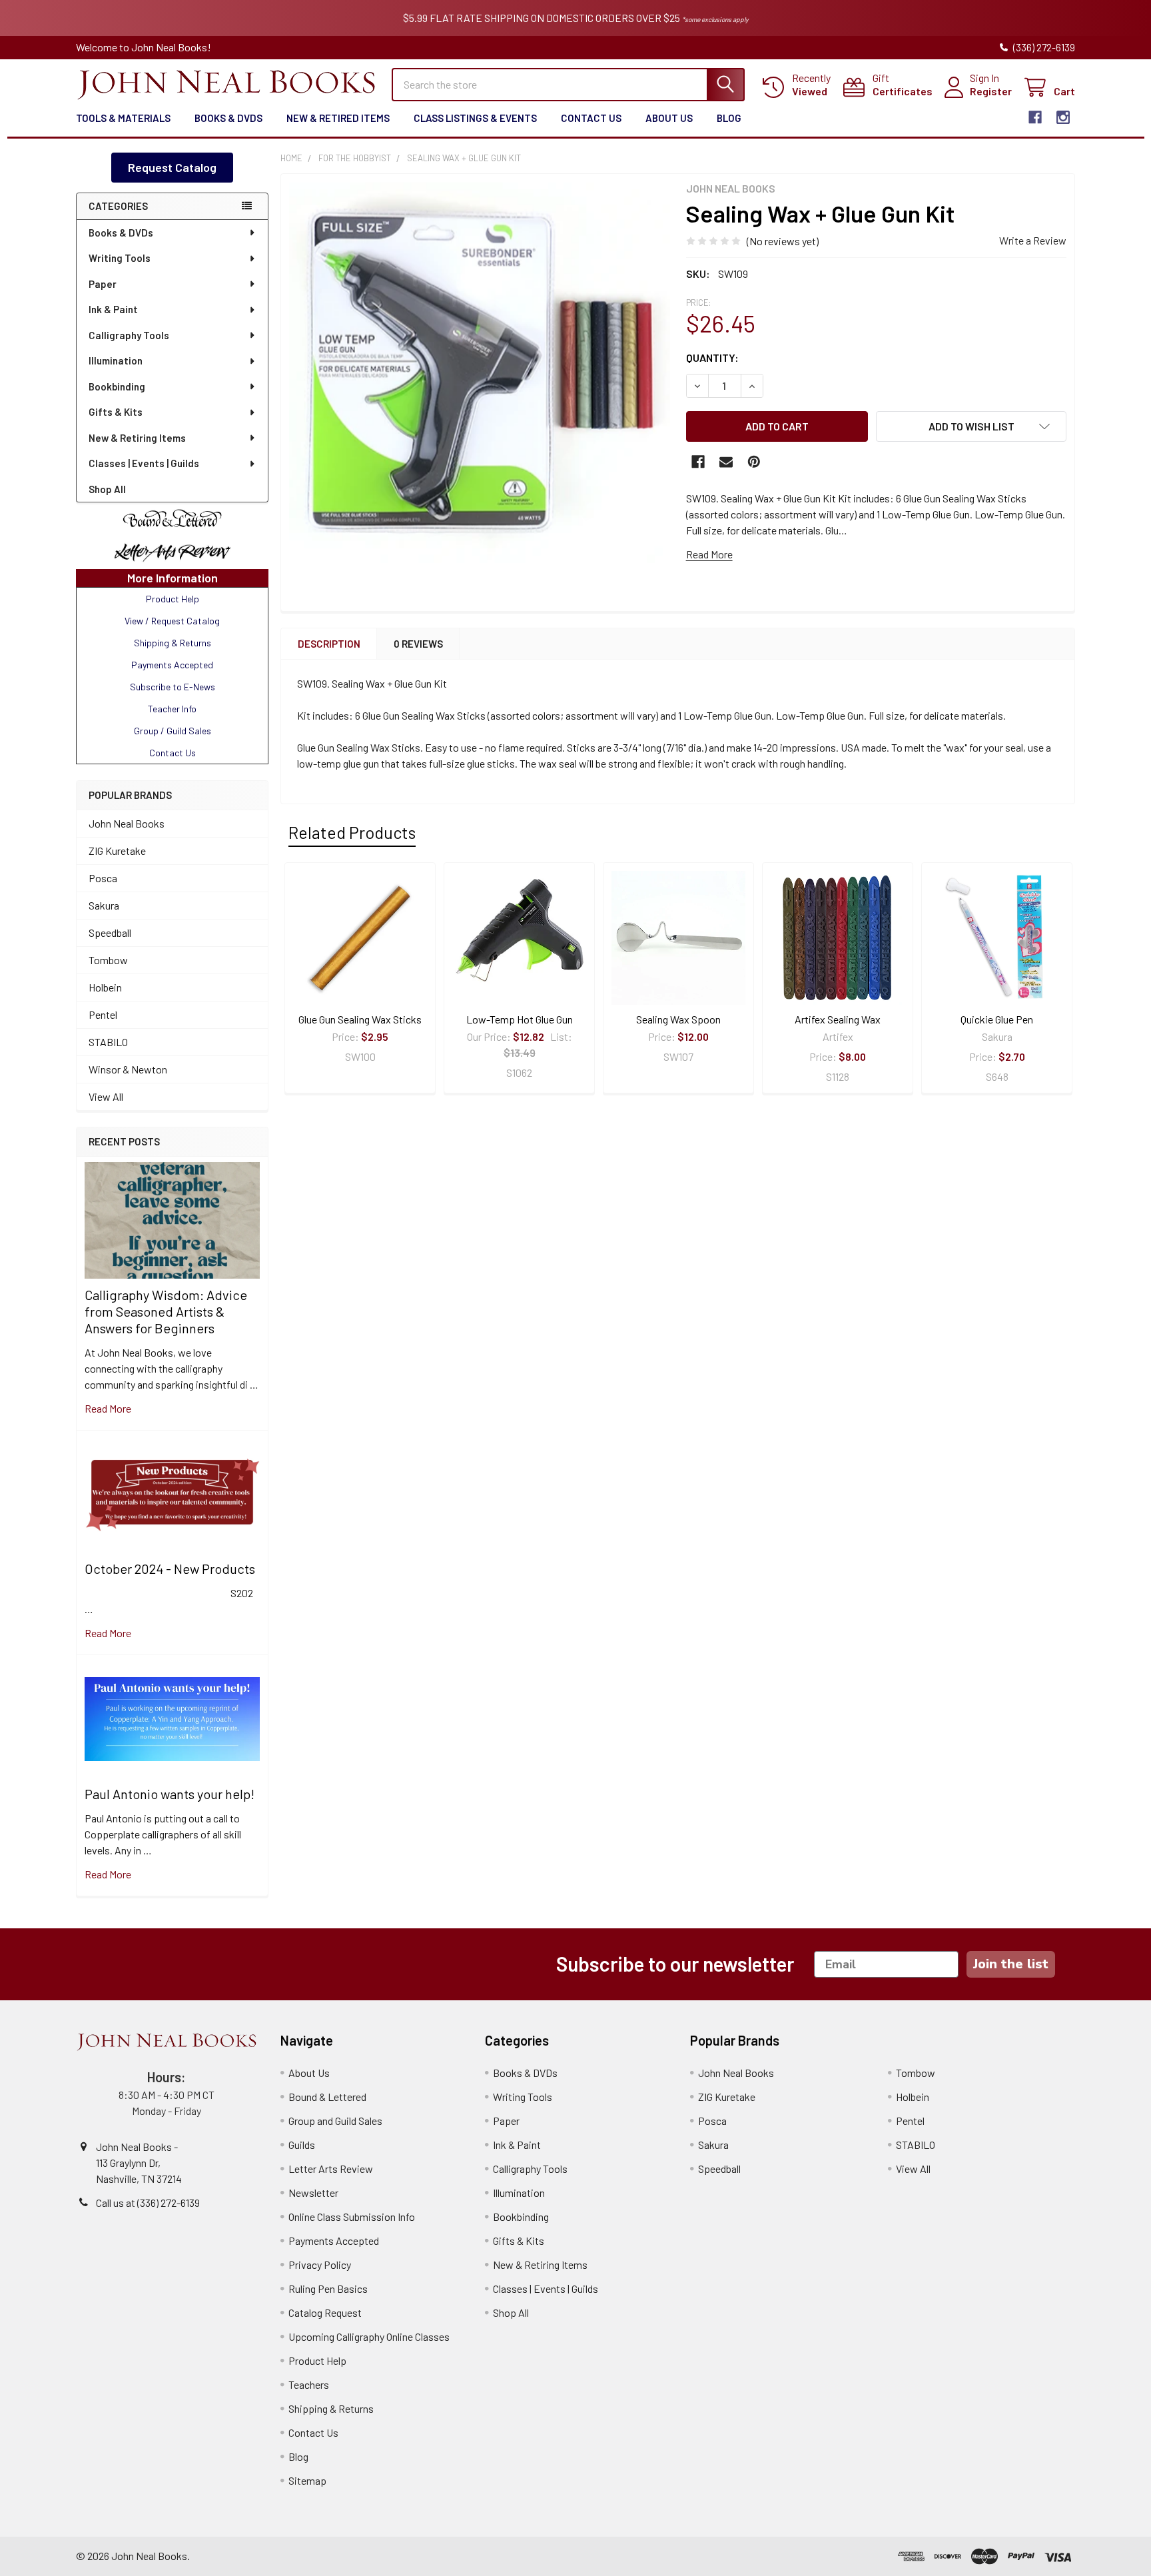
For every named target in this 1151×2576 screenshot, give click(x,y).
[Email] (726, 462)
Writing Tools (120, 258)
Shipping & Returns (331, 2408)
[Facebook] (1035, 117)
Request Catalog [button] (172, 167)
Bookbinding (117, 386)
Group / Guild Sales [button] (173, 731)
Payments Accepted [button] (172, 665)
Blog (729, 118)
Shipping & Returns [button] (173, 643)
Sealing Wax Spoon (678, 1019)
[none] (480, 372)
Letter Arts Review (331, 2169)
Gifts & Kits (116, 412)
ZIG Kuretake (117, 851)
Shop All (107, 489)
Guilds (302, 2145)
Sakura (104, 905)
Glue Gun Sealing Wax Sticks (360, 1019)
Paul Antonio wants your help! (170, 1794)
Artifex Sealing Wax (838, 1019)
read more (108, 1408)
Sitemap (307, 2480)
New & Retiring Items (137, 438)
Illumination (116, 360)
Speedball (110, 933)
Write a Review (1033, 240)
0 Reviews (418, 644)
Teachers (309, 2384)
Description (329, 644)
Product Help (317, 2360)
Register (991, 91)
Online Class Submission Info (352, 2217)
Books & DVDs (228, 118)
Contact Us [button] (173, 753)
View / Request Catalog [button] (172, 621)
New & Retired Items (338, 118)
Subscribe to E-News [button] (173, 687)
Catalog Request (325, 2312)
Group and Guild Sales (335, 2121)
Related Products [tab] (352, 832)
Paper (103, 284)
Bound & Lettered (327, 2097)
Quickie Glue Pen (997, 1019)
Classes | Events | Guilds (144, 463)
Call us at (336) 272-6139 (148, 2203)
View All (106, 1096)
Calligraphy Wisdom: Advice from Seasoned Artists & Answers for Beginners (166, 1311)
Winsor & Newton (128, 1069)
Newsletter (313, 2193)
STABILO (108, 1042)
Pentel (103, 1014)
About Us (669, 118)
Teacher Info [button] (172, 709)
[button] (172, 519)
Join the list (1011, 1964)
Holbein (105, 987)
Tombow (108, 960)
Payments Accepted (334, 2241)
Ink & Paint (113, 309)
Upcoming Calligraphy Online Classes (369, 2336)
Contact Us (591, 118)
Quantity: (712, 357)
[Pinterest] (754, 462)
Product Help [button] (173, 599)
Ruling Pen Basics (328, 2288)
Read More (709, 554)
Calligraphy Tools (129, 335)
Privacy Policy (320, 2264)
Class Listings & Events (475, 118)
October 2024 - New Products (170, 1569)
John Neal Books (127, 823)
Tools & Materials (123, 118)
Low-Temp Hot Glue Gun (520, 1019)
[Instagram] (1063, 117)
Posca (103, 878)
